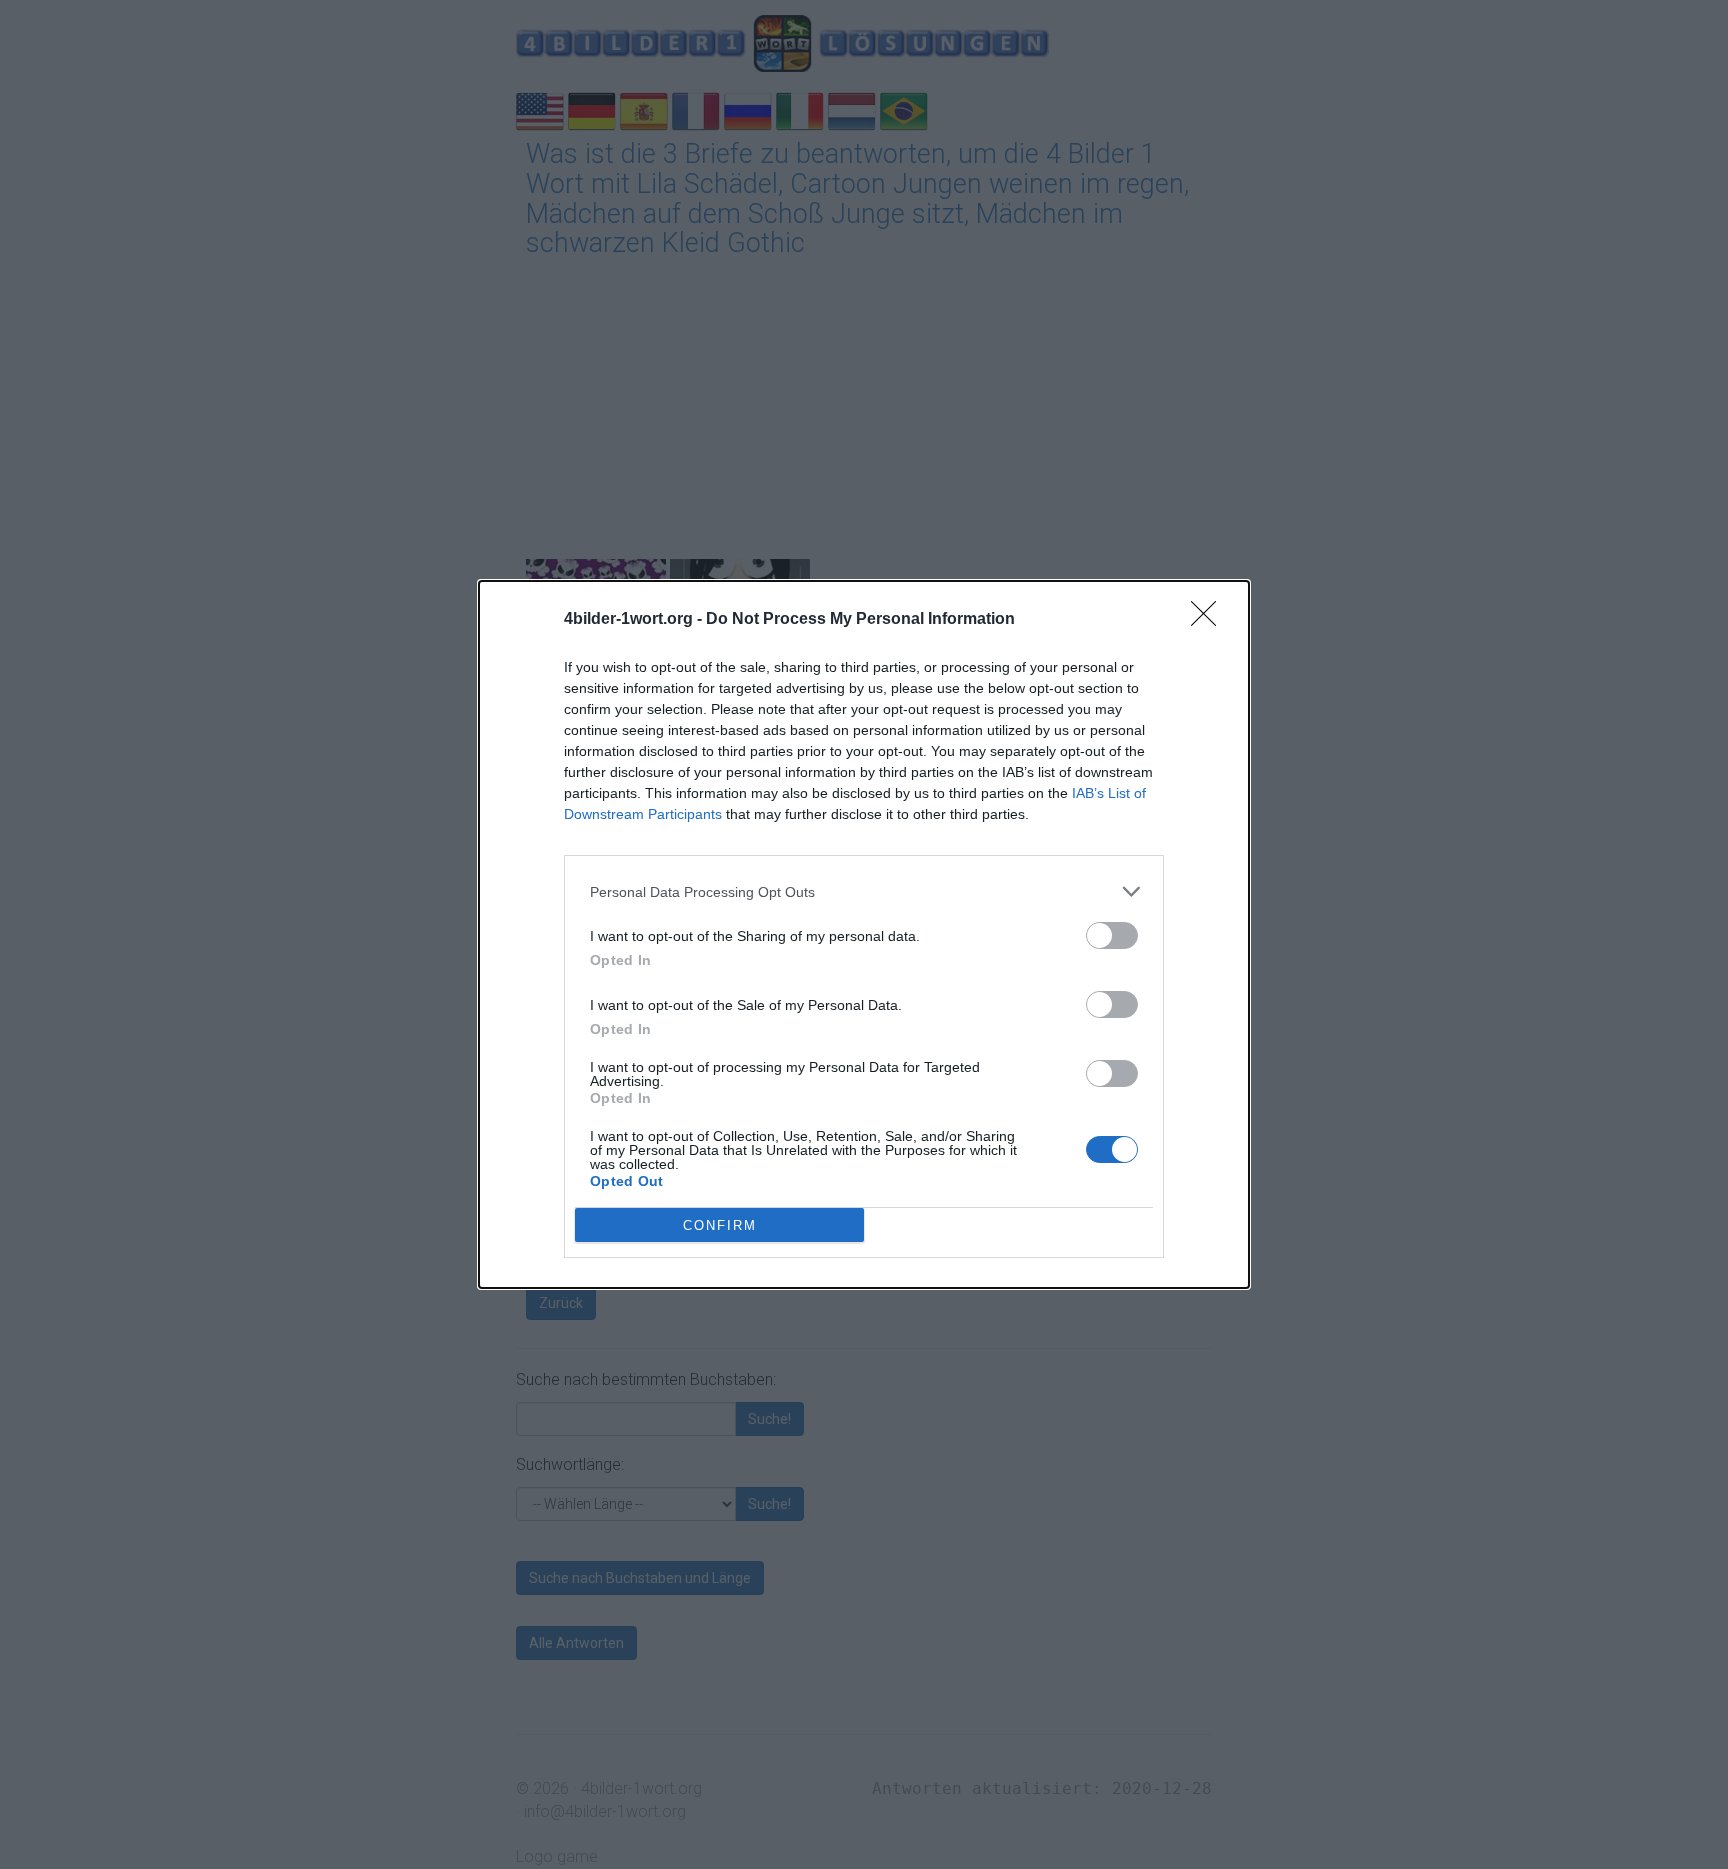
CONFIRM (720, 1225)
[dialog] (864, 934)
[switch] (1112, 935)
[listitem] (864, 891)
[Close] (1210, 620)
